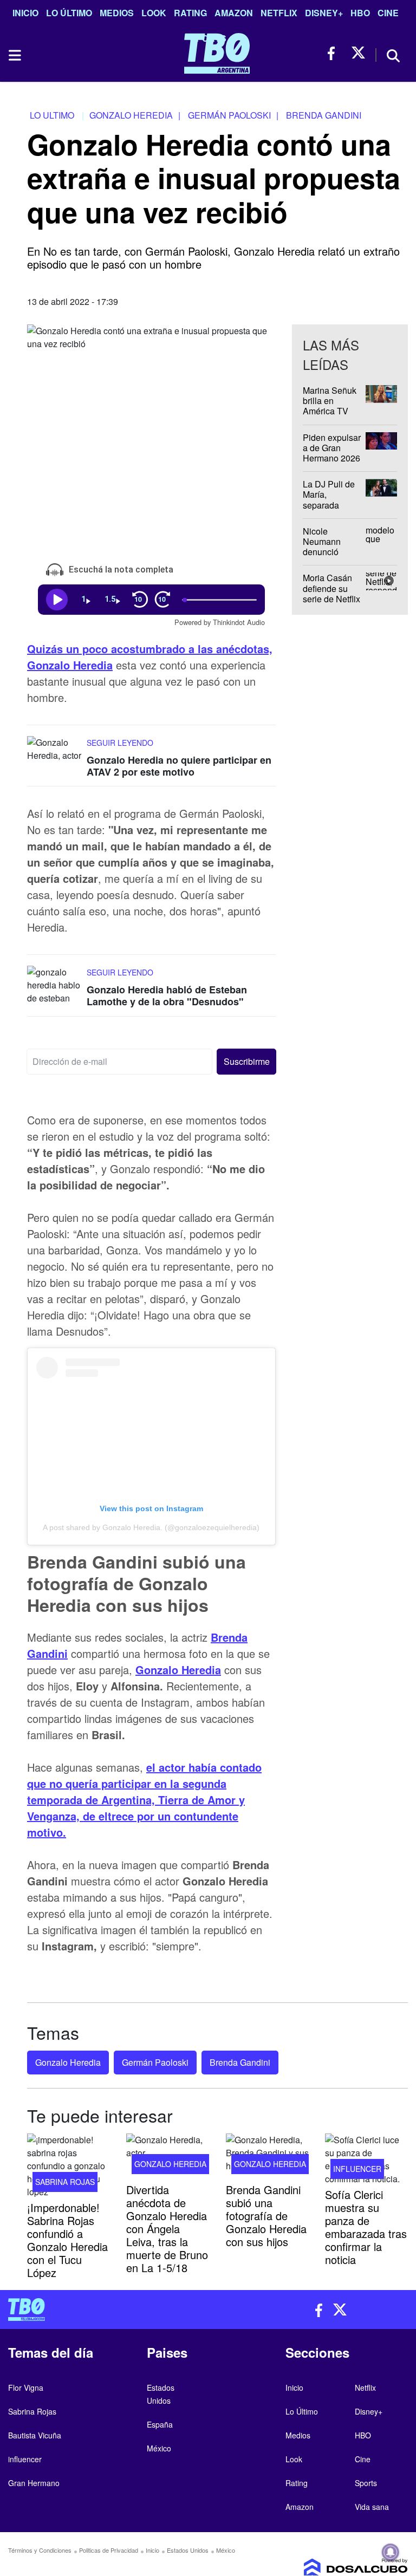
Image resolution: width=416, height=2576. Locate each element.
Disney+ (324, 13)
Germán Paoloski (155, 2062)
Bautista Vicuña (35, 2435)
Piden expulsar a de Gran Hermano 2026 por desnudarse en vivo (333, 458)
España (160, 2424)
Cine (388, 13)
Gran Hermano (34, 2483)
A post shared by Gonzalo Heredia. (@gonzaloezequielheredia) (151, 1527)
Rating (190, 13)
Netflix (279, 13)
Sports (366, 2483)
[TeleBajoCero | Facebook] (334, 53)
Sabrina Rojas (65, 2182)
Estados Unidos (188, 2550)
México (159, 2448)
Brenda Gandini (240, 2062)
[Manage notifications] (391, 2552)
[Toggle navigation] (14, 55)
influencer (357, 2169)
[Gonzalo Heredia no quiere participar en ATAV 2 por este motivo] (54, 756)
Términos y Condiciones (40, 2550)
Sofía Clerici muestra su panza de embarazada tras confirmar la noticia (366, 2227)
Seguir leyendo (120, 743)
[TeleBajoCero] (104, 2310)
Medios (117, 13)
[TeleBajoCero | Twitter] (358, 53)
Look (154, 13)
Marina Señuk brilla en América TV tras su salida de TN (330, 411)
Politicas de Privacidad (109, 2550)
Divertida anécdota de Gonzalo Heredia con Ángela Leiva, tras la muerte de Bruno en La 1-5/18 (167, 2229)
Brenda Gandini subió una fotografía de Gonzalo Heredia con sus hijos (266, 2216)
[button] (246, 1062)
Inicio (25, 13)
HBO (360, 13)
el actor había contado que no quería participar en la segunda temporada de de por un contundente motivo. (144, 1800)
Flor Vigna (26, 2388)
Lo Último (69, 13)
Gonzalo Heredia (68, 2062)
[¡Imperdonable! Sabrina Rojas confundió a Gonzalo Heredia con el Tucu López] (69, 2166)
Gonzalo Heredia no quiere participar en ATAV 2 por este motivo (179, 766)
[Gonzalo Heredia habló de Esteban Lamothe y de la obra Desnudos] (54, 987)
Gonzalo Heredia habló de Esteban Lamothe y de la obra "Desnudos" (167, 996)
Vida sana (372, 2507)
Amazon (234, 13)
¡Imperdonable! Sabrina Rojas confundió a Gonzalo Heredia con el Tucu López (67, 2240)
